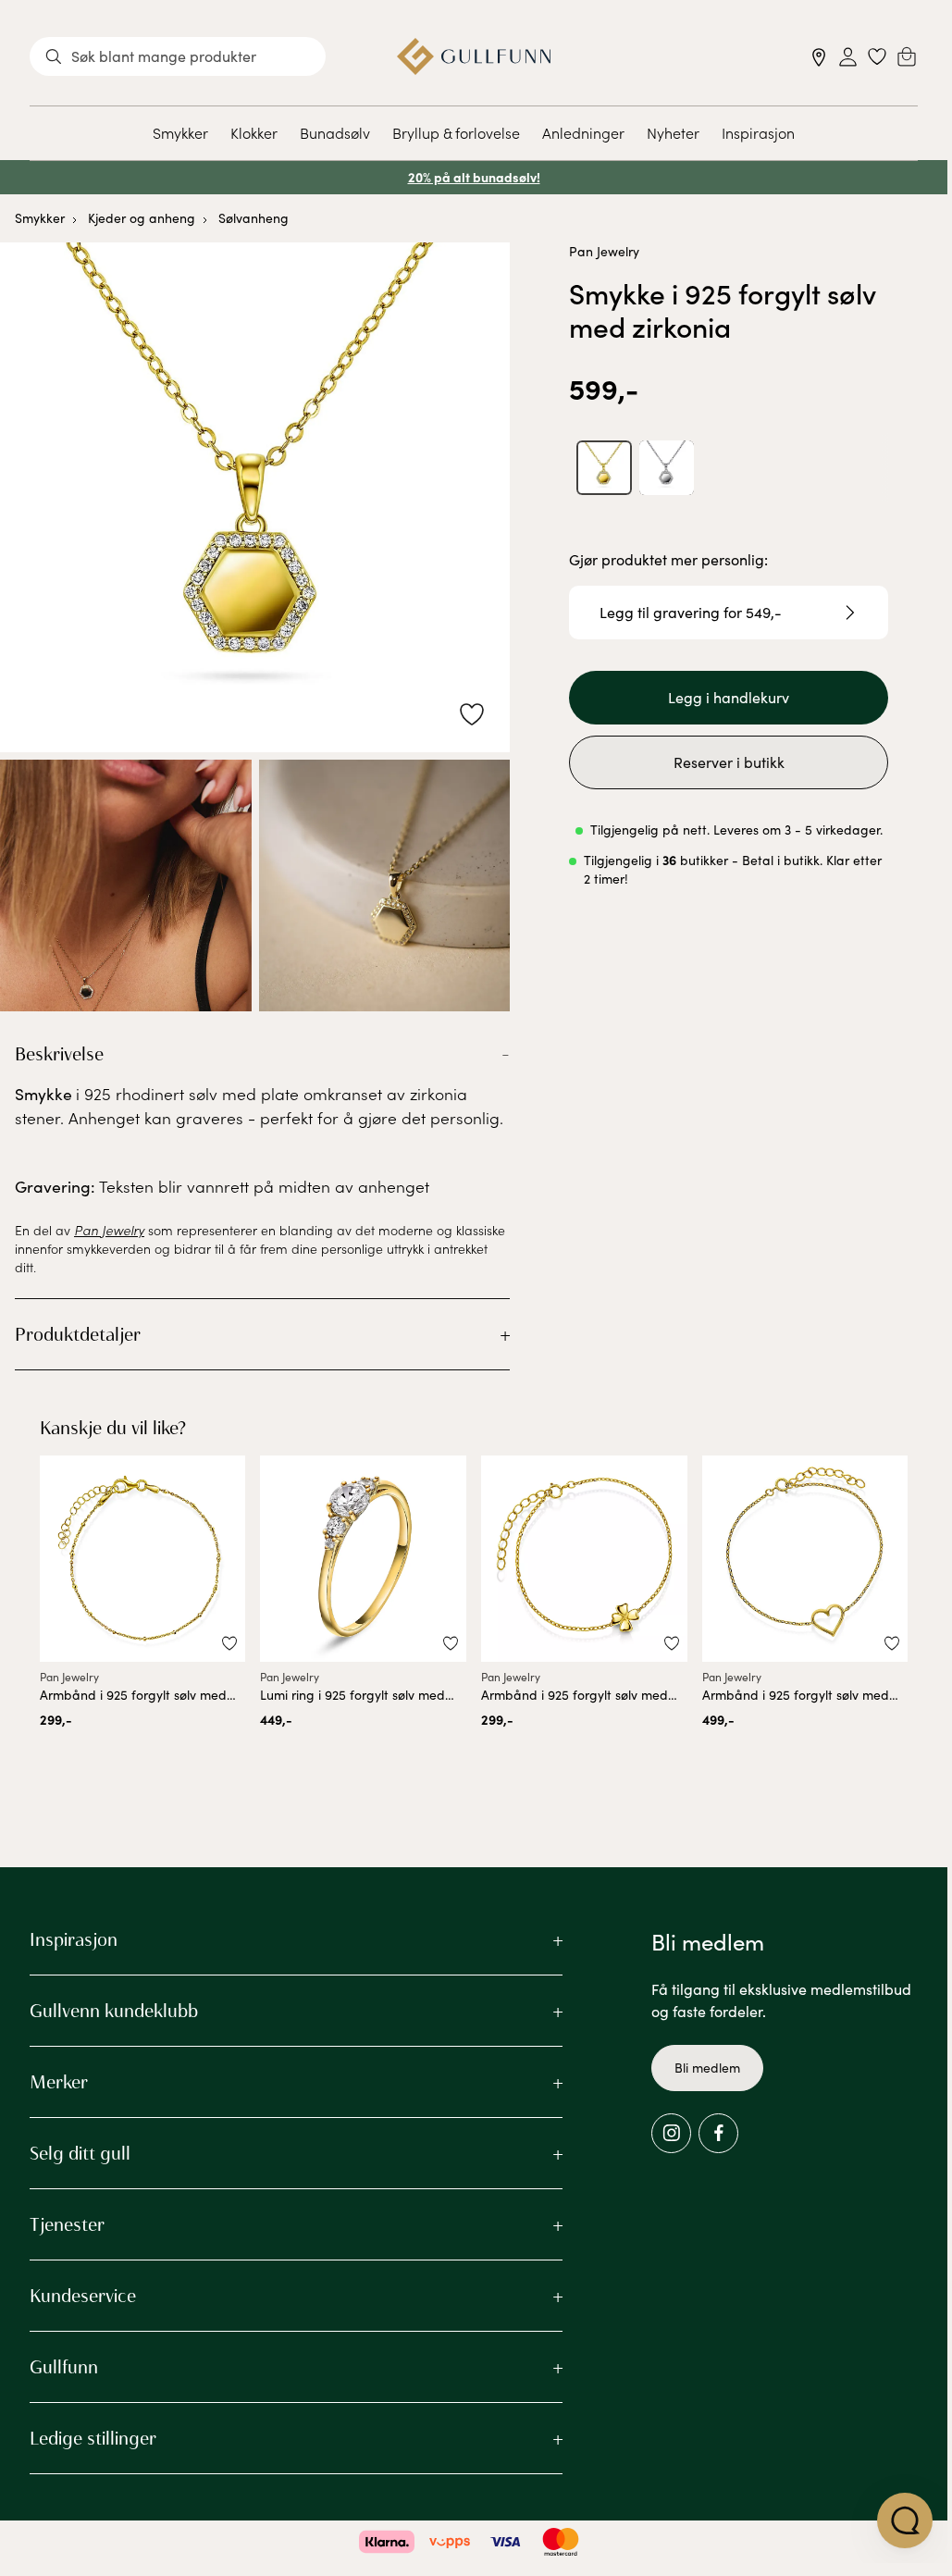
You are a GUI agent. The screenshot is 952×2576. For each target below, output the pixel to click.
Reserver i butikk (729, 762)
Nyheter (673, 132)
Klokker (254, 132)
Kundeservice (83, 2296)
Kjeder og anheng (142, 218)
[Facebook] (718, 2133)
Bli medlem (707, 2068)
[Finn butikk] (819, 57)
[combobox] (178, 56)
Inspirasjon (758, 132)
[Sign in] (848, 57)
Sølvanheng (253, 218)
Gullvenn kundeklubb (114, 2011)
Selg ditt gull (80, 2153)
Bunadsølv (335, 132)
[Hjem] (474, 56)
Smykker (180, 132)
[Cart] (907, 56)
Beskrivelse (59, 1054)
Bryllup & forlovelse (456, 132)
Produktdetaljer (78, 1334)
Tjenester (67, 2224)
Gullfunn (64, 2367)
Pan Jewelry (604, 251)
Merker (59, 2082)
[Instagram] (671, 2133)
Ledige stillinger (93, 2438)
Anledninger (583, 132)
